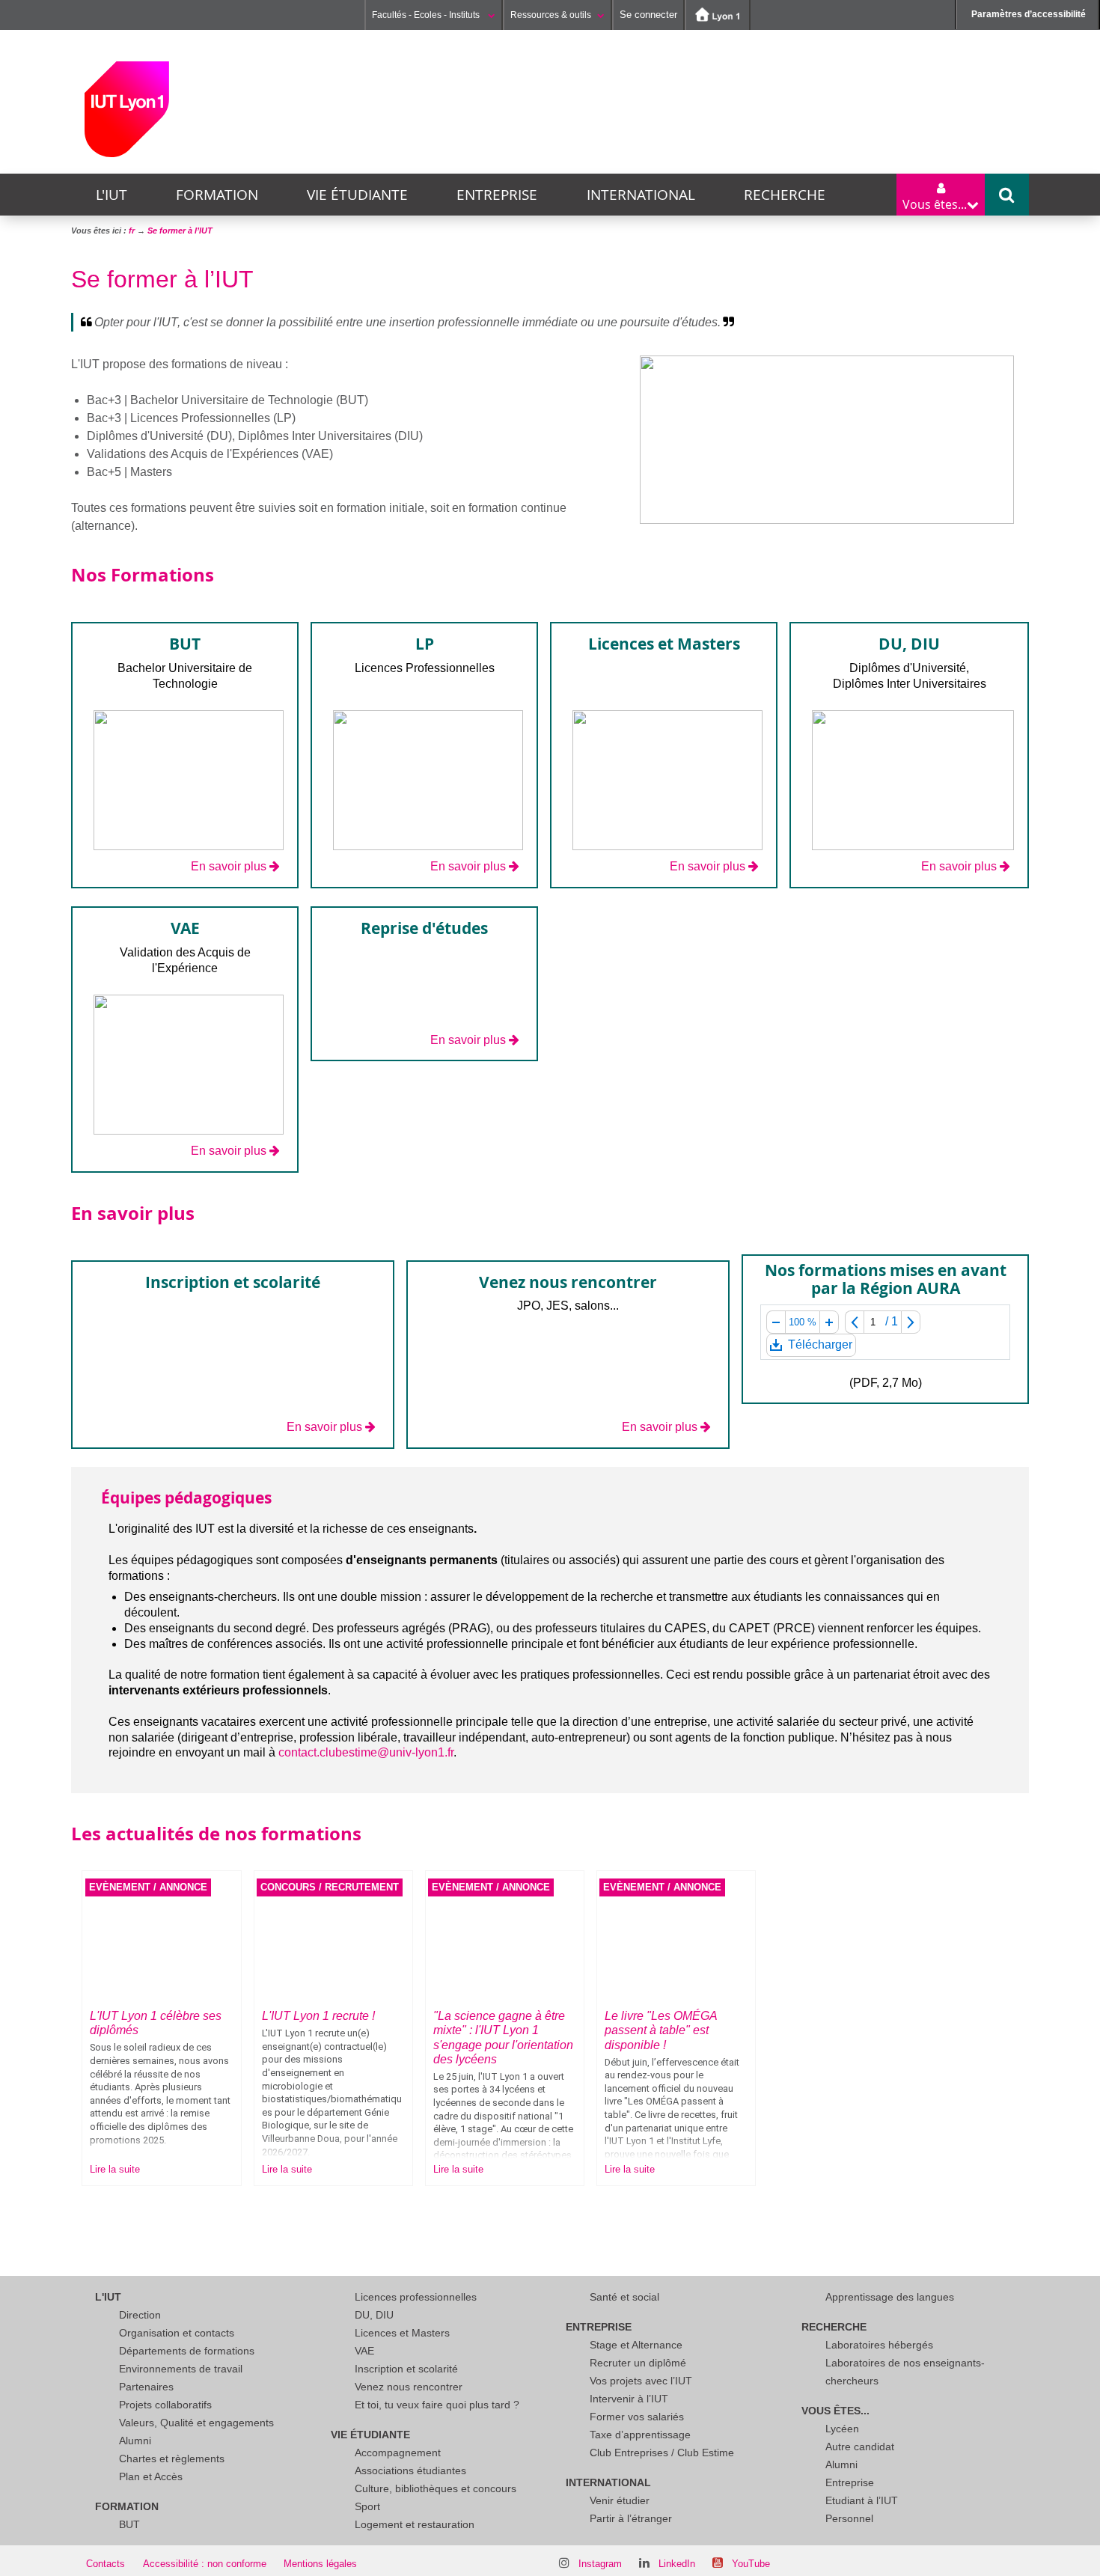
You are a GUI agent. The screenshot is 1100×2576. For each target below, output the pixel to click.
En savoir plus (229, 866)
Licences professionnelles (416, 2297)
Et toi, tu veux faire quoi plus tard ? (437, 2405)
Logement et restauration (415, 2524)
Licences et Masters (402, 2333)
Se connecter (648, 15)
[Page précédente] (854, 1322)
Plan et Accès (151, 2476)
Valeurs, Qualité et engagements (196, 2423)
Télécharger (819, 1347)
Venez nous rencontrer (409, 2387)
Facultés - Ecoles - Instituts (427, 15)
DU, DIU (374, 2315)
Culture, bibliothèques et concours (436, 2488)
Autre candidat (860, 2447)
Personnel (849, 2518)
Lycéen (842, 2429)
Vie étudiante (357, 195)
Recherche (785, 195)
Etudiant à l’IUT (862, 2500)
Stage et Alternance (636, 2345)
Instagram (600, 2564)
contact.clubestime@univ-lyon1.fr (366, 1752)
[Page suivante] (911, 1322)
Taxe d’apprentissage (640, 2435)
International (641, 195)
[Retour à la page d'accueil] (127, 109)
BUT (129, 2524)
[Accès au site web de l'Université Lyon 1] (718, 15)
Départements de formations (187, 2351)
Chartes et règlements (172, 2459)
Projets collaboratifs (165, 2405)
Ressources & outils (551, 15)
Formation (217, 195)
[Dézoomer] (776, 1322)
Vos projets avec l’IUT (641, 2381)
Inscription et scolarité (406, 2369)
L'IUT (111, 195)
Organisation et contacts (177, 2333)
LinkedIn (677, 2564)
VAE (364, 2351)
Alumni (135, 2441)
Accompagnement (398, 2453)
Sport (367, 2506)
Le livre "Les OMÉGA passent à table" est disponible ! (661, 2030)
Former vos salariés (637, 2417)
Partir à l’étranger (631, 2518)
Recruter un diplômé (638, 2363)
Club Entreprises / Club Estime (662, 2453)
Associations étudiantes (410, 2470)
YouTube (751, 2564)
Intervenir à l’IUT (629, 2399)
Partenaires (146, 2387)
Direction (140, 2315)
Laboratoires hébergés (879, 2345)
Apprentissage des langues (890, 2297)
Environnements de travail (181, 2369)
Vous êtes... (835, 2411)
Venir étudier (620, 2500)
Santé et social (624, 2297)
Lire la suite (115, 2169)
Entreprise (497, 195)
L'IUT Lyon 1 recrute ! (318, 2016)
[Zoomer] (829, 1322)
